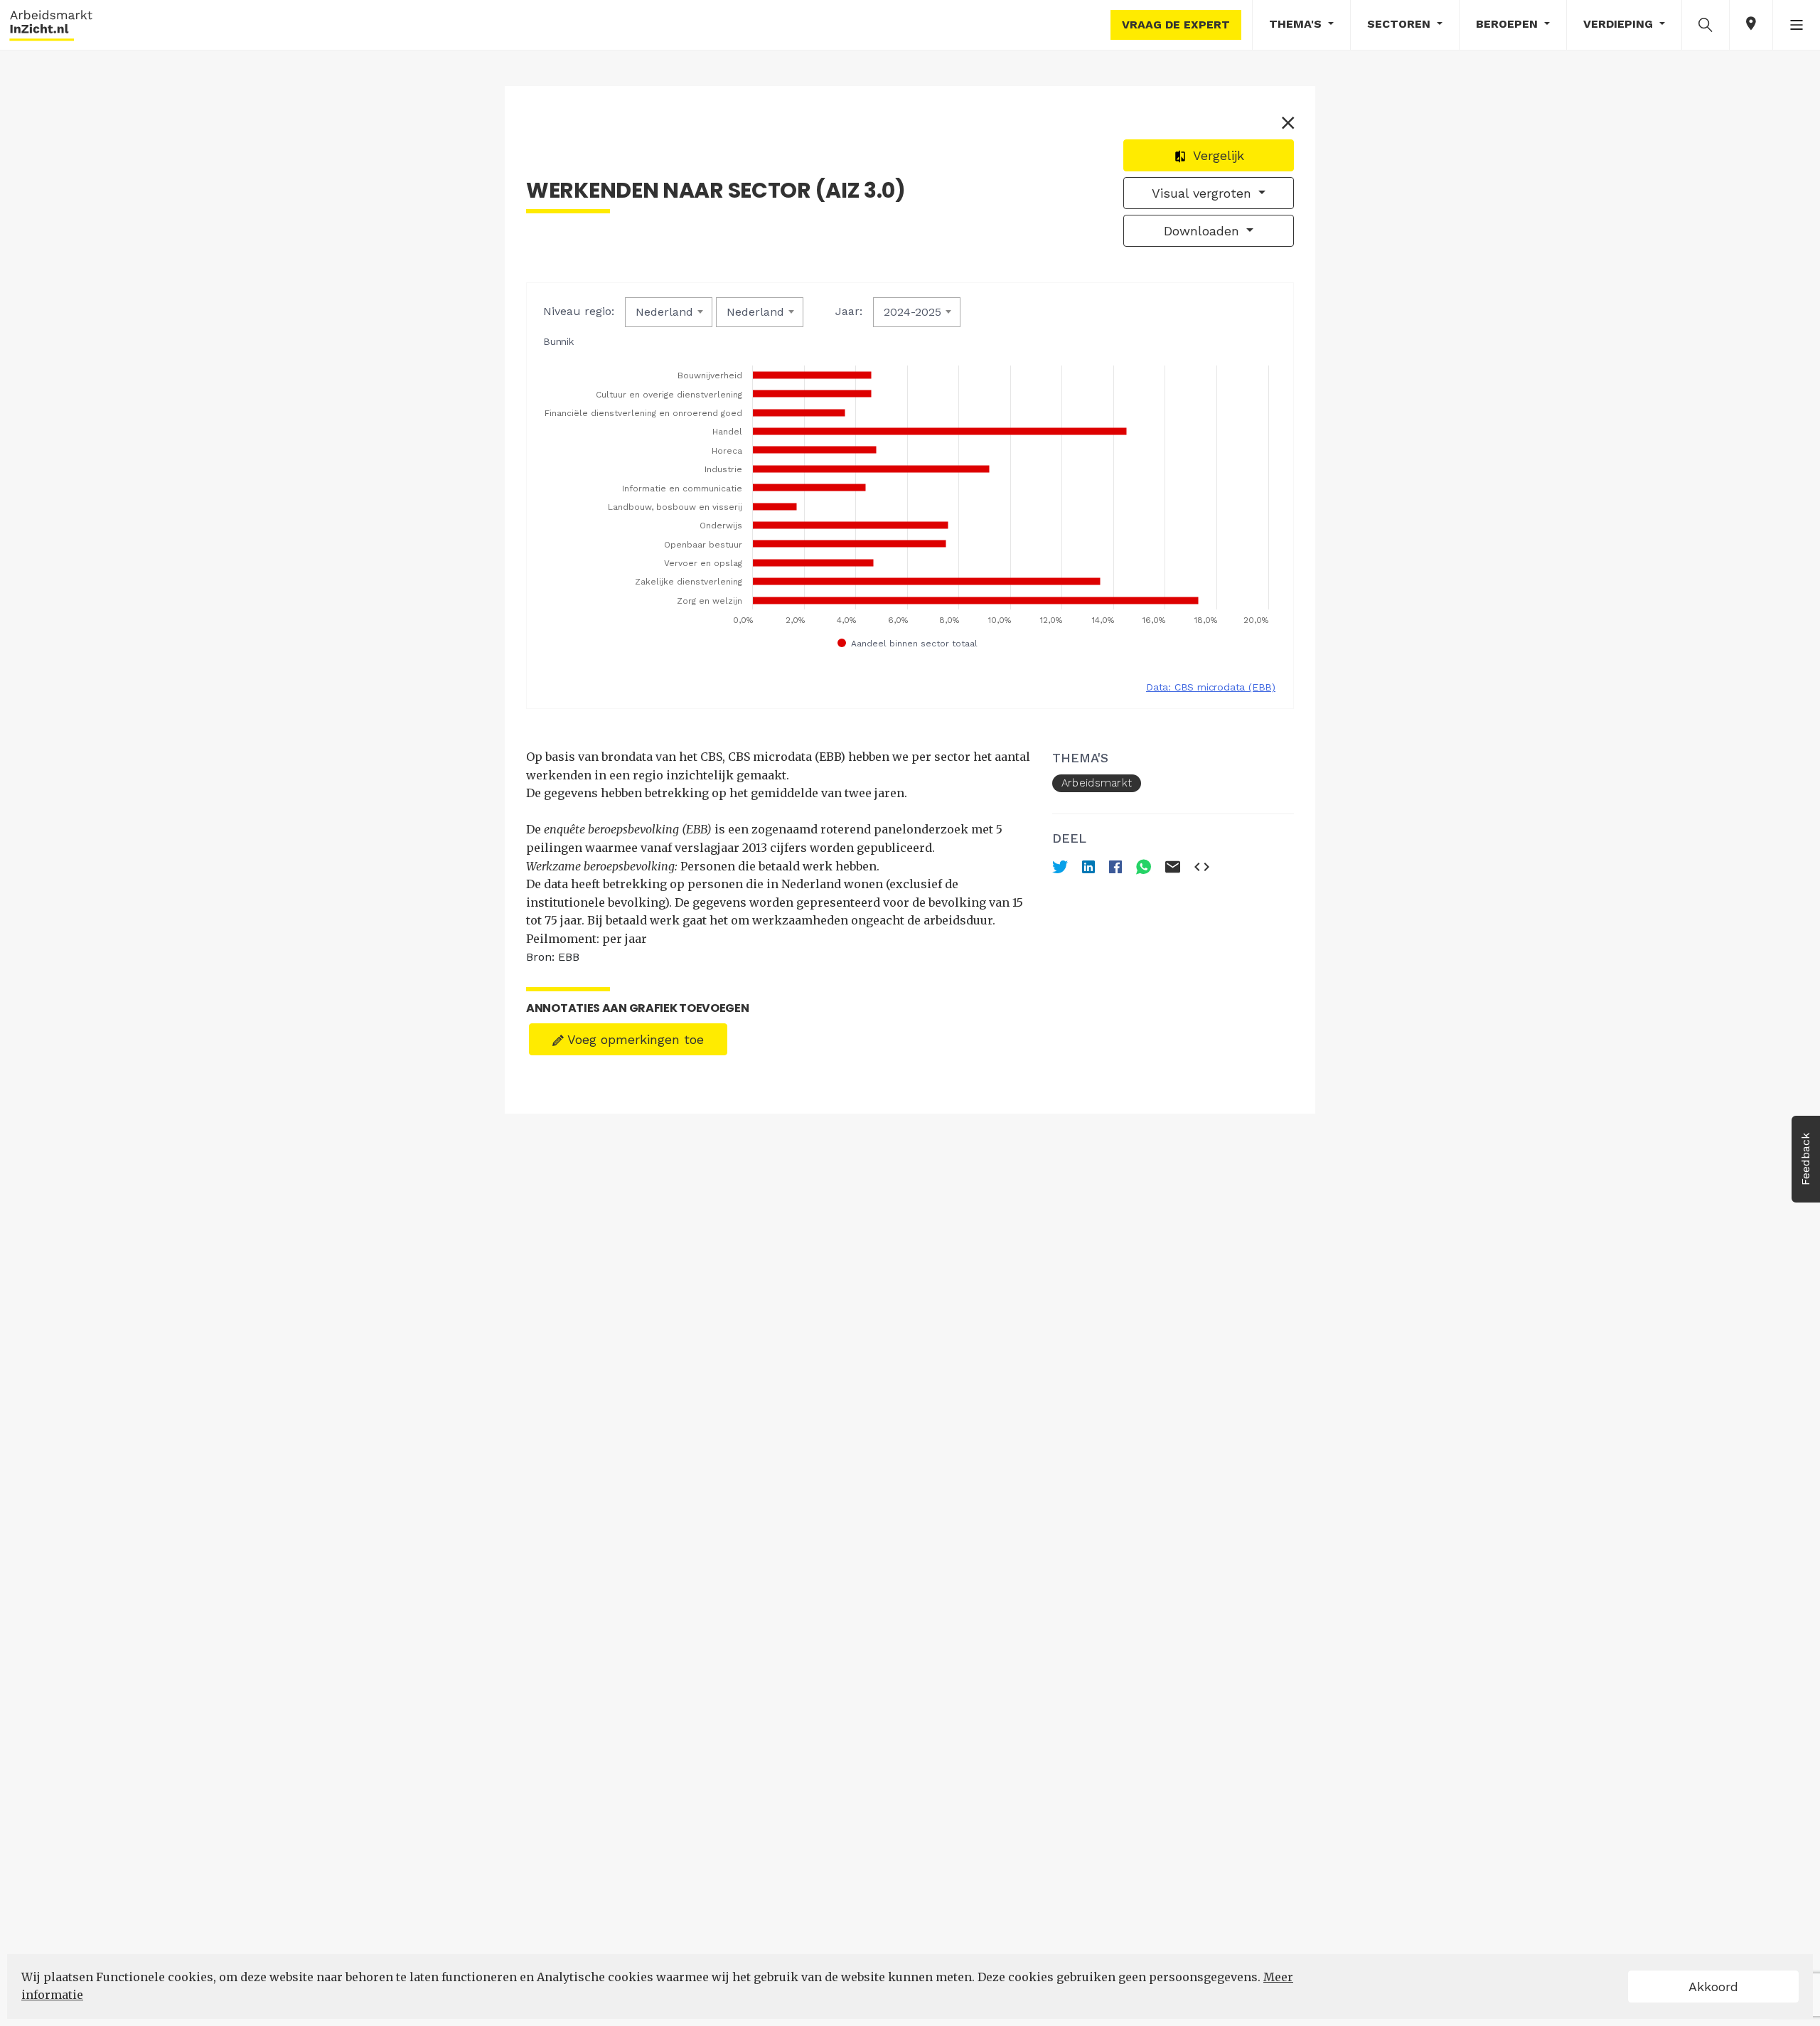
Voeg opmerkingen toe (634, 1039)
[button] (1706, 24)
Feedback (1805, 1159)
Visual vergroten (1204, 193)
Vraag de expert (1176, 25)
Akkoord (1713, 1987)
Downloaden (1204, 231)
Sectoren (1401, 24)
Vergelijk (1217, 155)
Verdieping (1620, 24)
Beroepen (1509, 24)
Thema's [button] (1297, 24)
